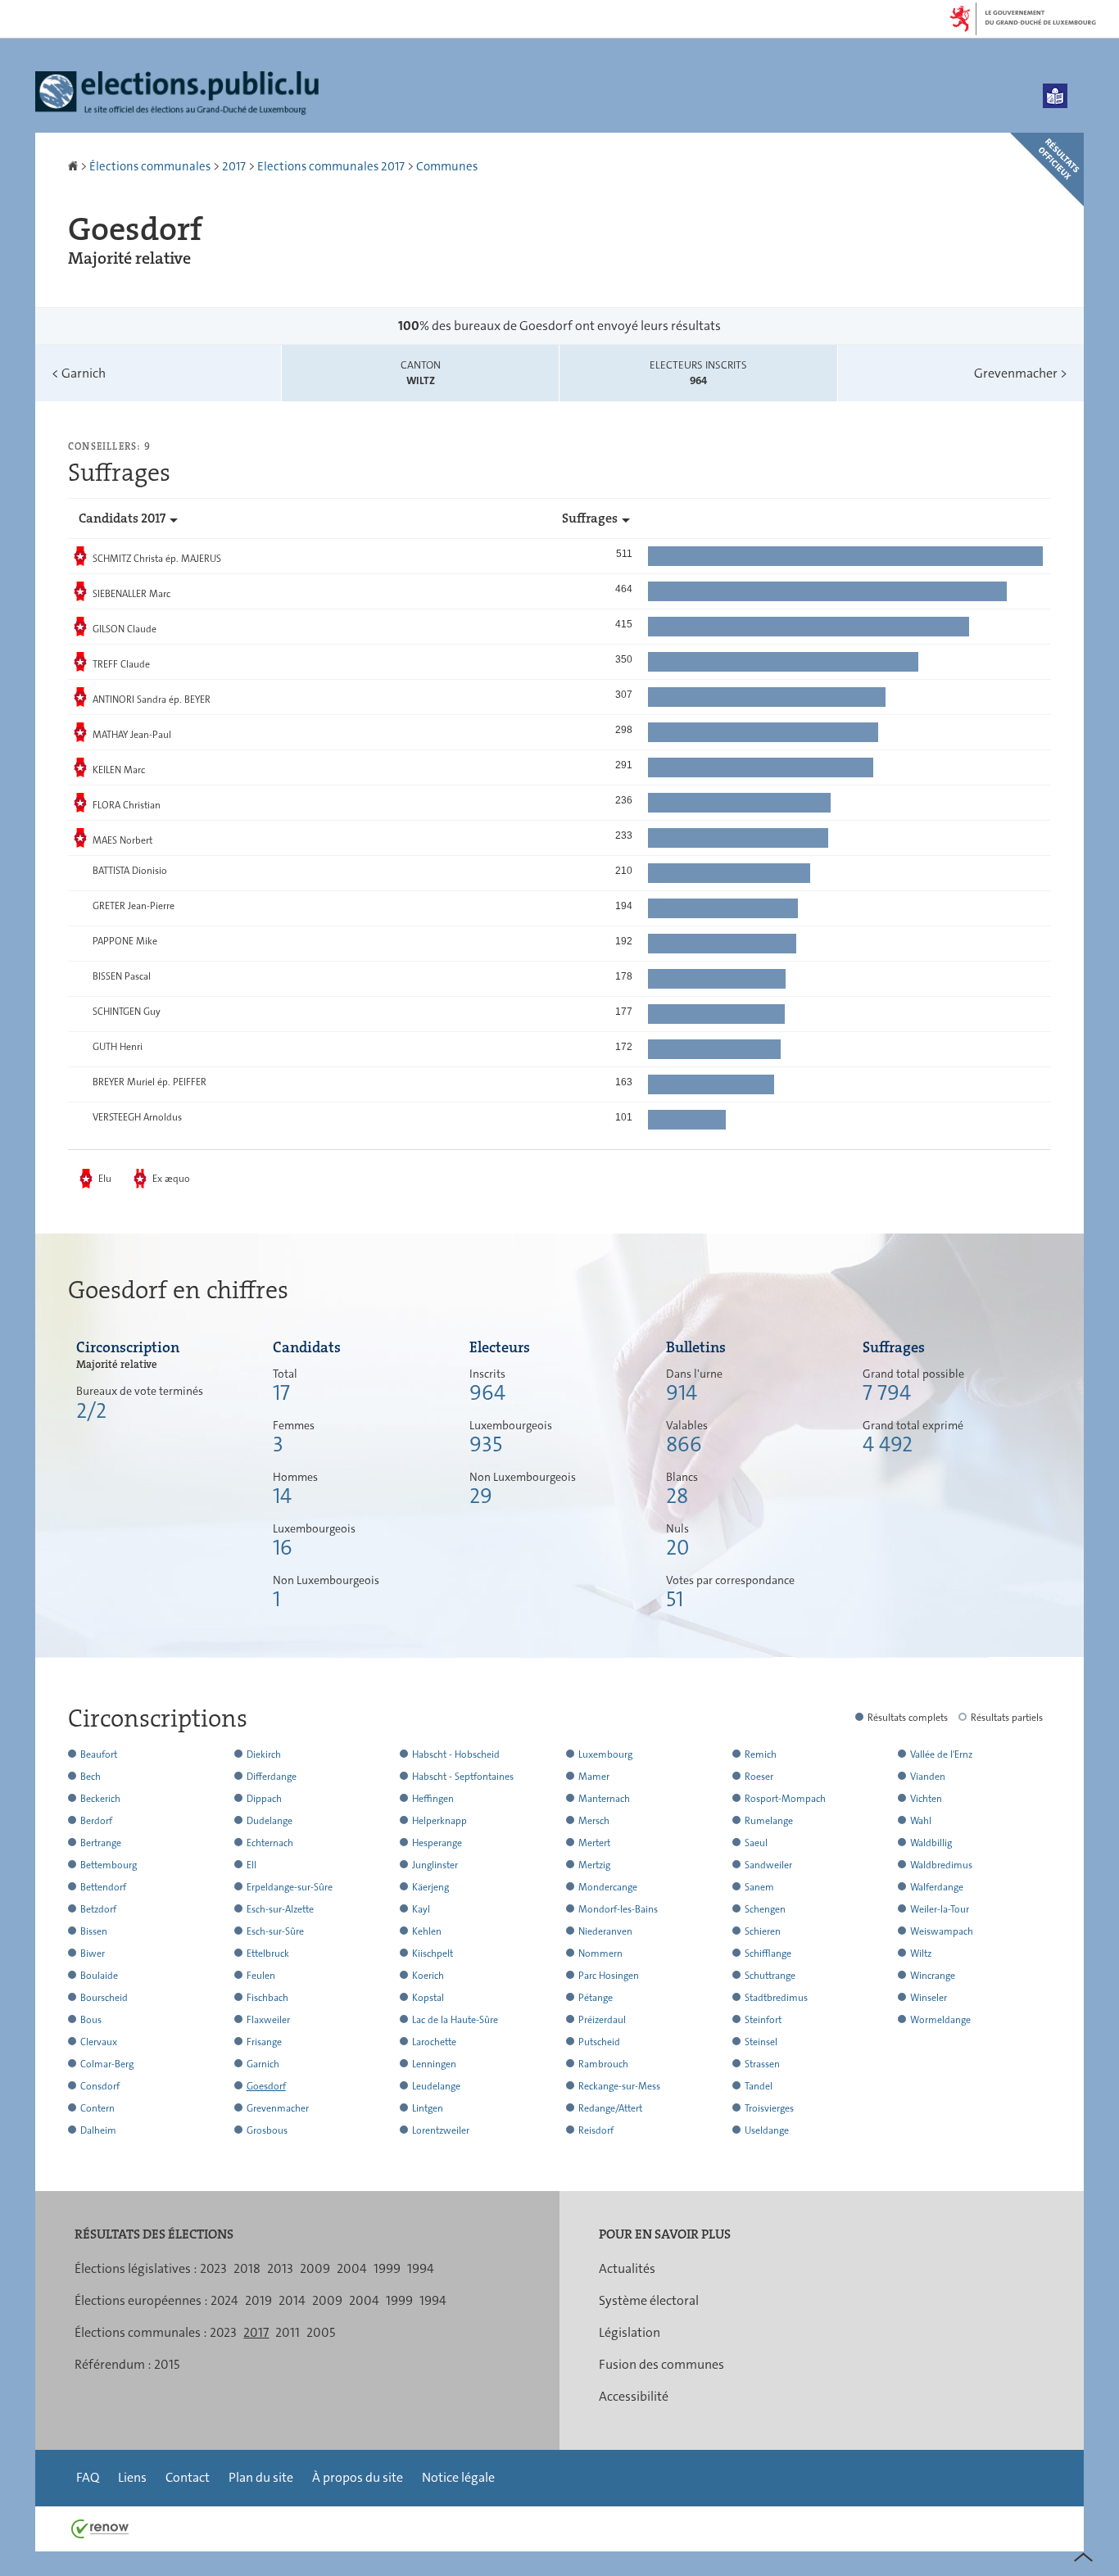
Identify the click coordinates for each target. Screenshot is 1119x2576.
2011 (288, 2332)
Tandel (759, 2086)
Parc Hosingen (609, 1976)
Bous (91, 2020)
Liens (132, 2477)
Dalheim (98, 2130)
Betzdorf (98, 1909)
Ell (251, 1865)
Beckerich (100, 1799)
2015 (167, 2364)
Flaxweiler (268, 2020)
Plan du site (261, 2477)
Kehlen (427, 1931)
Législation (630, 2332)
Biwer (93, 1954)
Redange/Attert (610, 2108)
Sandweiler (768, 1865)
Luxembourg (605, 1754)
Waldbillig (931, 1843)
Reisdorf (596, 2130)
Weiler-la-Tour (940, 1909)
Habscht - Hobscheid (456, 1754)
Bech (91, 1777)
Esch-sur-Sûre (275, 1931)
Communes (447, 166)
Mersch (594, 1821)
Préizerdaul (602, 2020)
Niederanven (605, 1931)
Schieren (763, 1931)
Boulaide (99, 1976)
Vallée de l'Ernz (941, 1754)
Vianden (928, 1777)
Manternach (604, 1799)
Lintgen (428, 2108)
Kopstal (428, 1998)
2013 (280, 2268)
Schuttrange (770, 1976)
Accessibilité (634, 2396)
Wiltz (921, 1954)
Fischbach (267, 1998)
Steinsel (761, 2042)
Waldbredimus (941, 1865)
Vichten (926, 1799)
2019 (258, 2300)
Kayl (421, 1909)
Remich (761, 1754)
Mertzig (594, 1865)
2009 (315, 2268)
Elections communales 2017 (331, 166)
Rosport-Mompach (785, 1799)
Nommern (600, 1954)
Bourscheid (104, 1998)
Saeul (756, 1843)
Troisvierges (769, 2108)
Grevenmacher (1021, 373)
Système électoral (649, 2300)
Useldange (767, 2130)
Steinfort (763, 2020)
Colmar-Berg (107, 2064)
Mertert (594, 1843)
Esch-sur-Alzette (280, 1909)
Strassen (762, 2064)
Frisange (264, 2042)
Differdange (272, 1777)
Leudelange (436, 2086)
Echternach (270, 1843)
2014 (292, 2300)
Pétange (596, 1998)
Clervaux (99, 2042)
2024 (224, 2300)
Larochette (434, 2042)
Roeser (759, 1777)
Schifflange (768, 1954)
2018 (247, 2268)
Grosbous (267, 2130)
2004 (352, 2268)
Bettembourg (109, 1865)
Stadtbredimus (776, 1998)
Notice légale (458, 2477)
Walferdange (937, 1887)
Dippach (264, 1799)
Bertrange (101, 1843)
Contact (188, 2477)
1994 (421, 2268)
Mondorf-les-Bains (618, 1909)
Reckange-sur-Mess (619, 2086)
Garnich (79, 373)
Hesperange (437, 1843)
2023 (213, 2268)
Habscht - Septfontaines (463, 1777)
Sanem (759, 1887)
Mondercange (608, 1887)
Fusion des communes (661, 2364)
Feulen (261, 1976)
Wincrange (933, 1976)
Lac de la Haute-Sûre (455, 2020)
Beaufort (99, 1754)
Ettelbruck (268, 1954)
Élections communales (150, 166)
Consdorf (100, 2086)
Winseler (929, 1998)
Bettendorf (103, 1887)
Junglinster (435, 1865)
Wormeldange (940, 2020)
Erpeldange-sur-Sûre (290, 1887)
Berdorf (96, 1821)
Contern (97, 2108)
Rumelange (769, 1821)
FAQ (88, 2477)
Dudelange (270, 1821)
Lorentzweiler (441, 2130)
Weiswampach (942, 1931)
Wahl (921, 1821)
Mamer (594, 1777)
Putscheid (599, 2042)
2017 (234, 166)
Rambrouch (603, 2064)
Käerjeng (430, 1887)
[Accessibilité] (1055, 96)
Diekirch (264, 1754)
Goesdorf (266, 2086)
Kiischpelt (433, 1954)
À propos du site (358, 2477)
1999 (387, 2268)
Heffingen (433, 1799)
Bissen (94, 1931)
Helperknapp (439, 1821)
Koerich (428, 1976)
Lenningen (434, 2064)
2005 (321, 2332)
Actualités (627, 2268)
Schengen (765, 1909)
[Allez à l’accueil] (74, 166)
